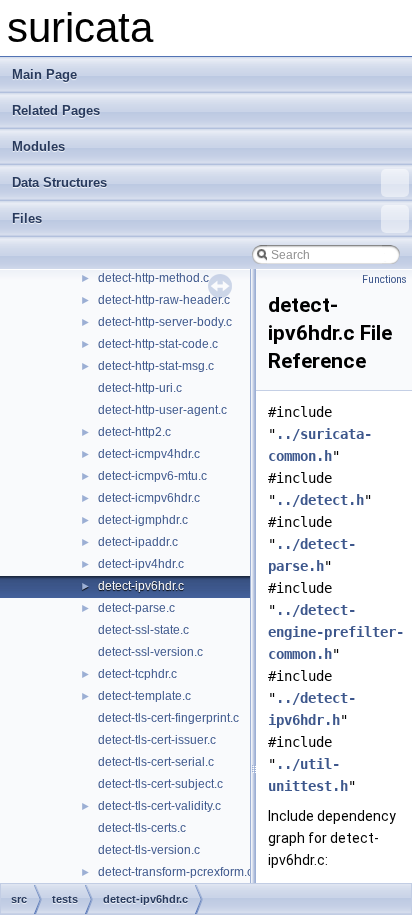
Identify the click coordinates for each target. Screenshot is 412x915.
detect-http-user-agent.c (162, 410)
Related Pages (56, 110)
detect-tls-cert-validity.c (159, 806)
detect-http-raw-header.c (164, 300)
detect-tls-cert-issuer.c (157, 740)
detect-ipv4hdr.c (141, 564)
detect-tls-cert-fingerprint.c (168, 718)
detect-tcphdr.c (137, 674)
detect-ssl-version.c (150, 652)
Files (27, 218)
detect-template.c (144, 696)
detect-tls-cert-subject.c (160, 784)
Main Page (44, 74)
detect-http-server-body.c (165, 322)
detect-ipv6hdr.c (141, 586)
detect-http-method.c (153, 278)
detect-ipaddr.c (138, 542)
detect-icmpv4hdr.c (149, 454)
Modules (38, 146)
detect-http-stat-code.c (158, 344)
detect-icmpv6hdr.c (149, 498)
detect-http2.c (134, 432)
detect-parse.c (136, 608)
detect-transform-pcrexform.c (175, 872)
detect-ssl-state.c (143, 630)
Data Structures (59, 182)
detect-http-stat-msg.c (156, 366)
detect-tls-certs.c (142, 828)
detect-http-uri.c (140, 388)
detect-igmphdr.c (143, 520)
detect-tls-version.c (149, 850)
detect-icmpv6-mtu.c (152, 476)
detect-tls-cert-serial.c (156, 762)
